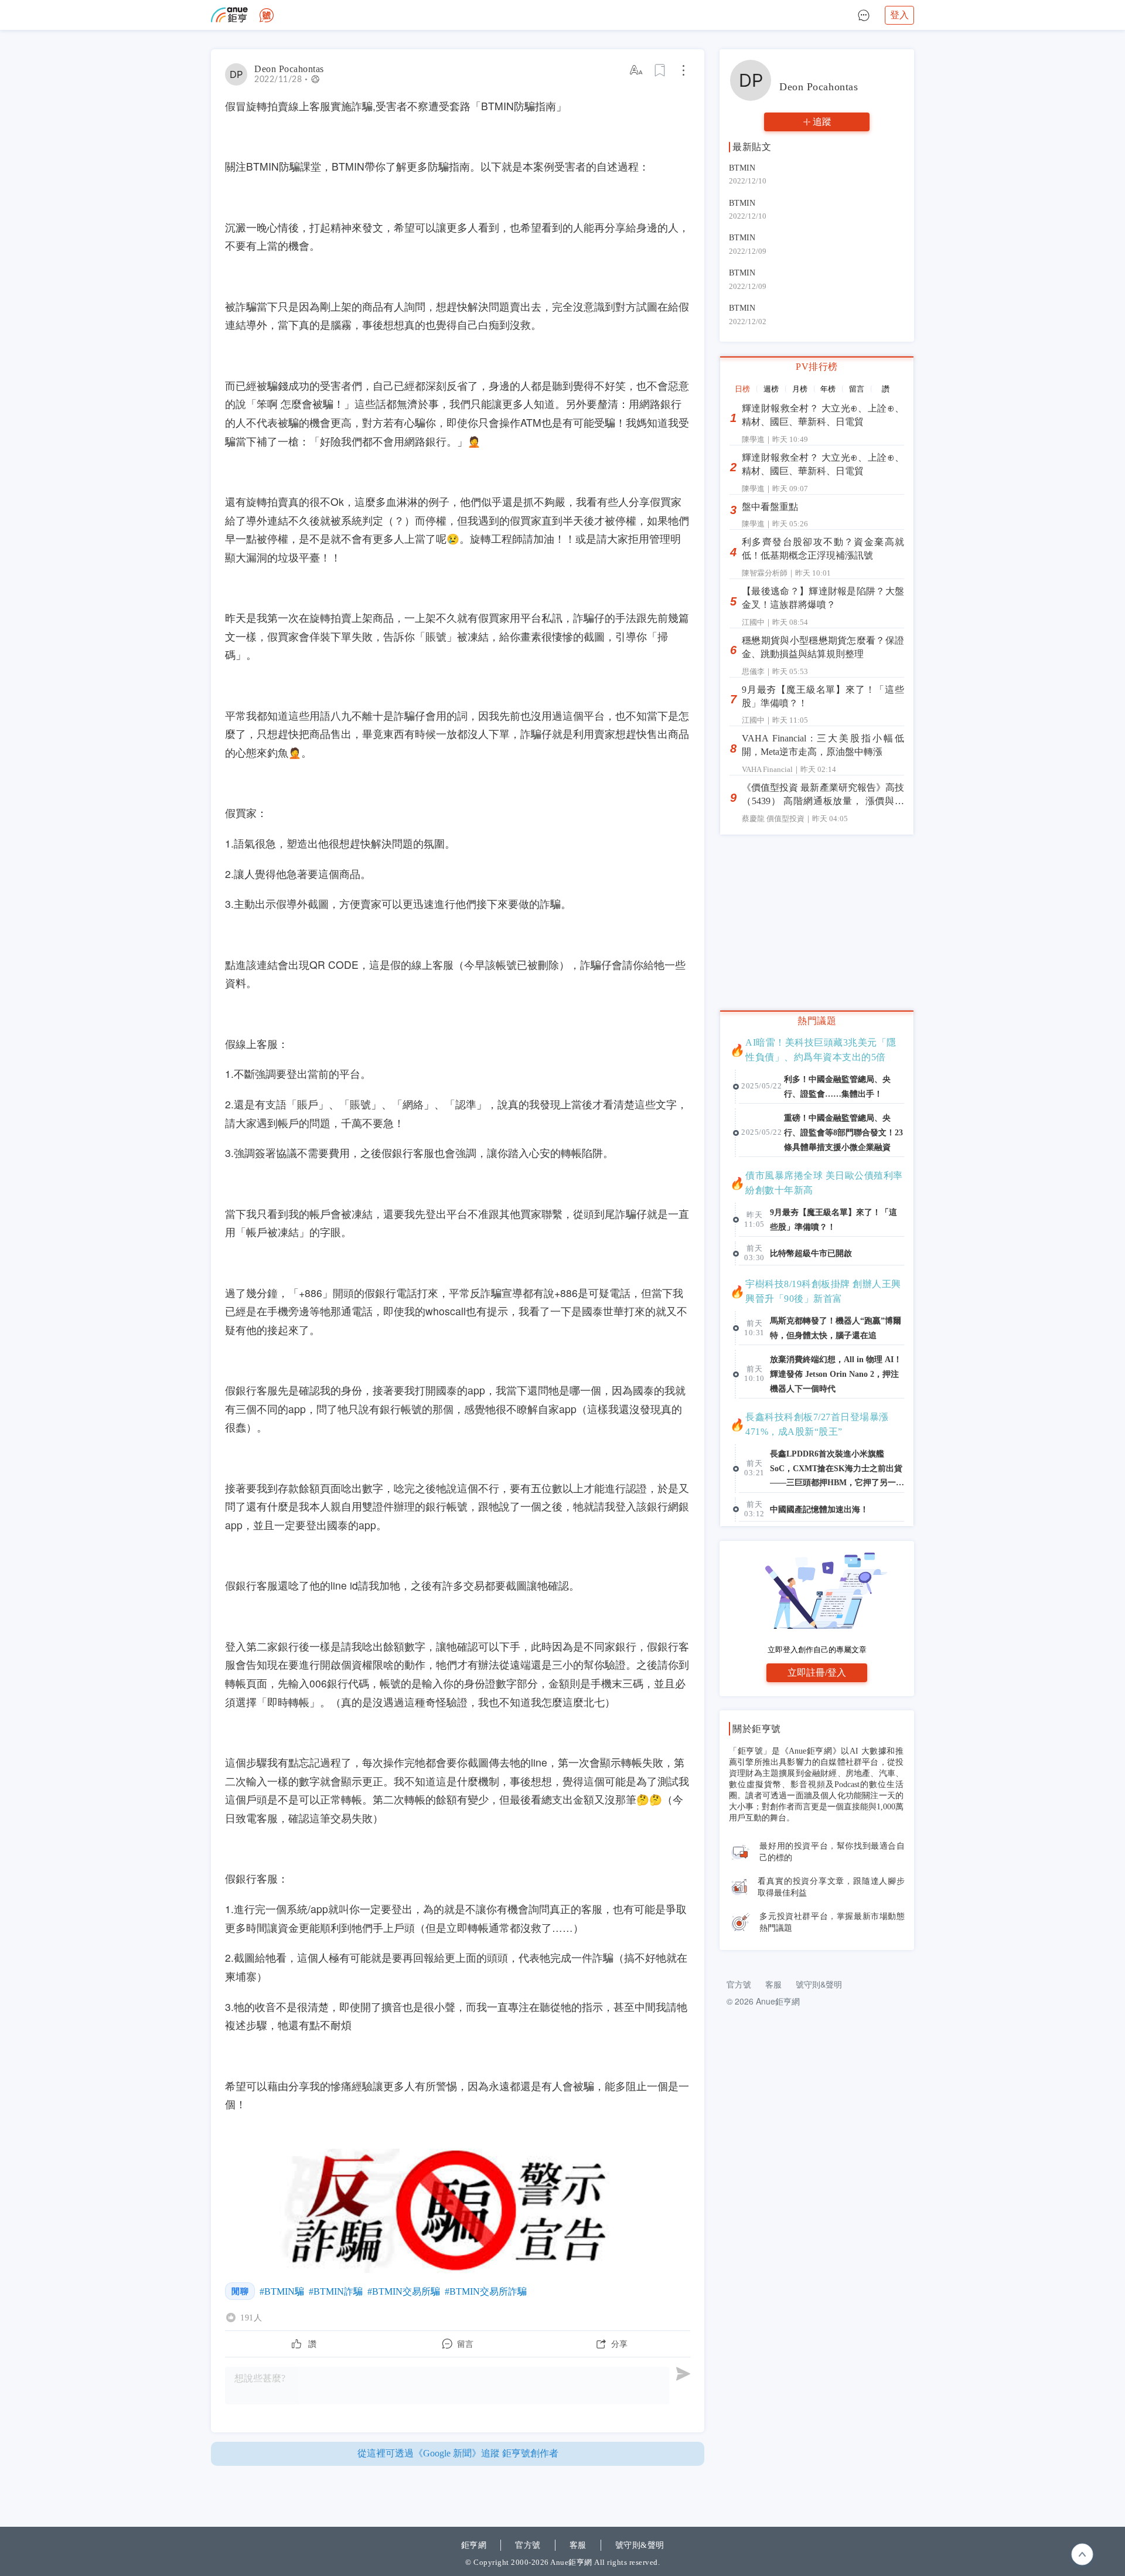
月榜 (800, 389)
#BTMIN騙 (282, 2291)
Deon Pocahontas (289, 69)
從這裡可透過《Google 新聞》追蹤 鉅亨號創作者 (458, 2453)
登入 (899, 15)
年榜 (828, 389)
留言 (857, 389)
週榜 (771, 389)
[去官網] (229, 15)
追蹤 (822, 122)
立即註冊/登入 (817, 1672)
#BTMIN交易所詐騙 (486, 2291)
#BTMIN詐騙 (336, 2291)
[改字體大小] (637, 70)
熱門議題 (817, 1021)
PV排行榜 (817, 367)
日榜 (742, 389)
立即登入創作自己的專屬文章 (817, 1650)
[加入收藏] (660, 70)
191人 (251, 2318)
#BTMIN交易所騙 (404, 2291)
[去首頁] (267, 15)
